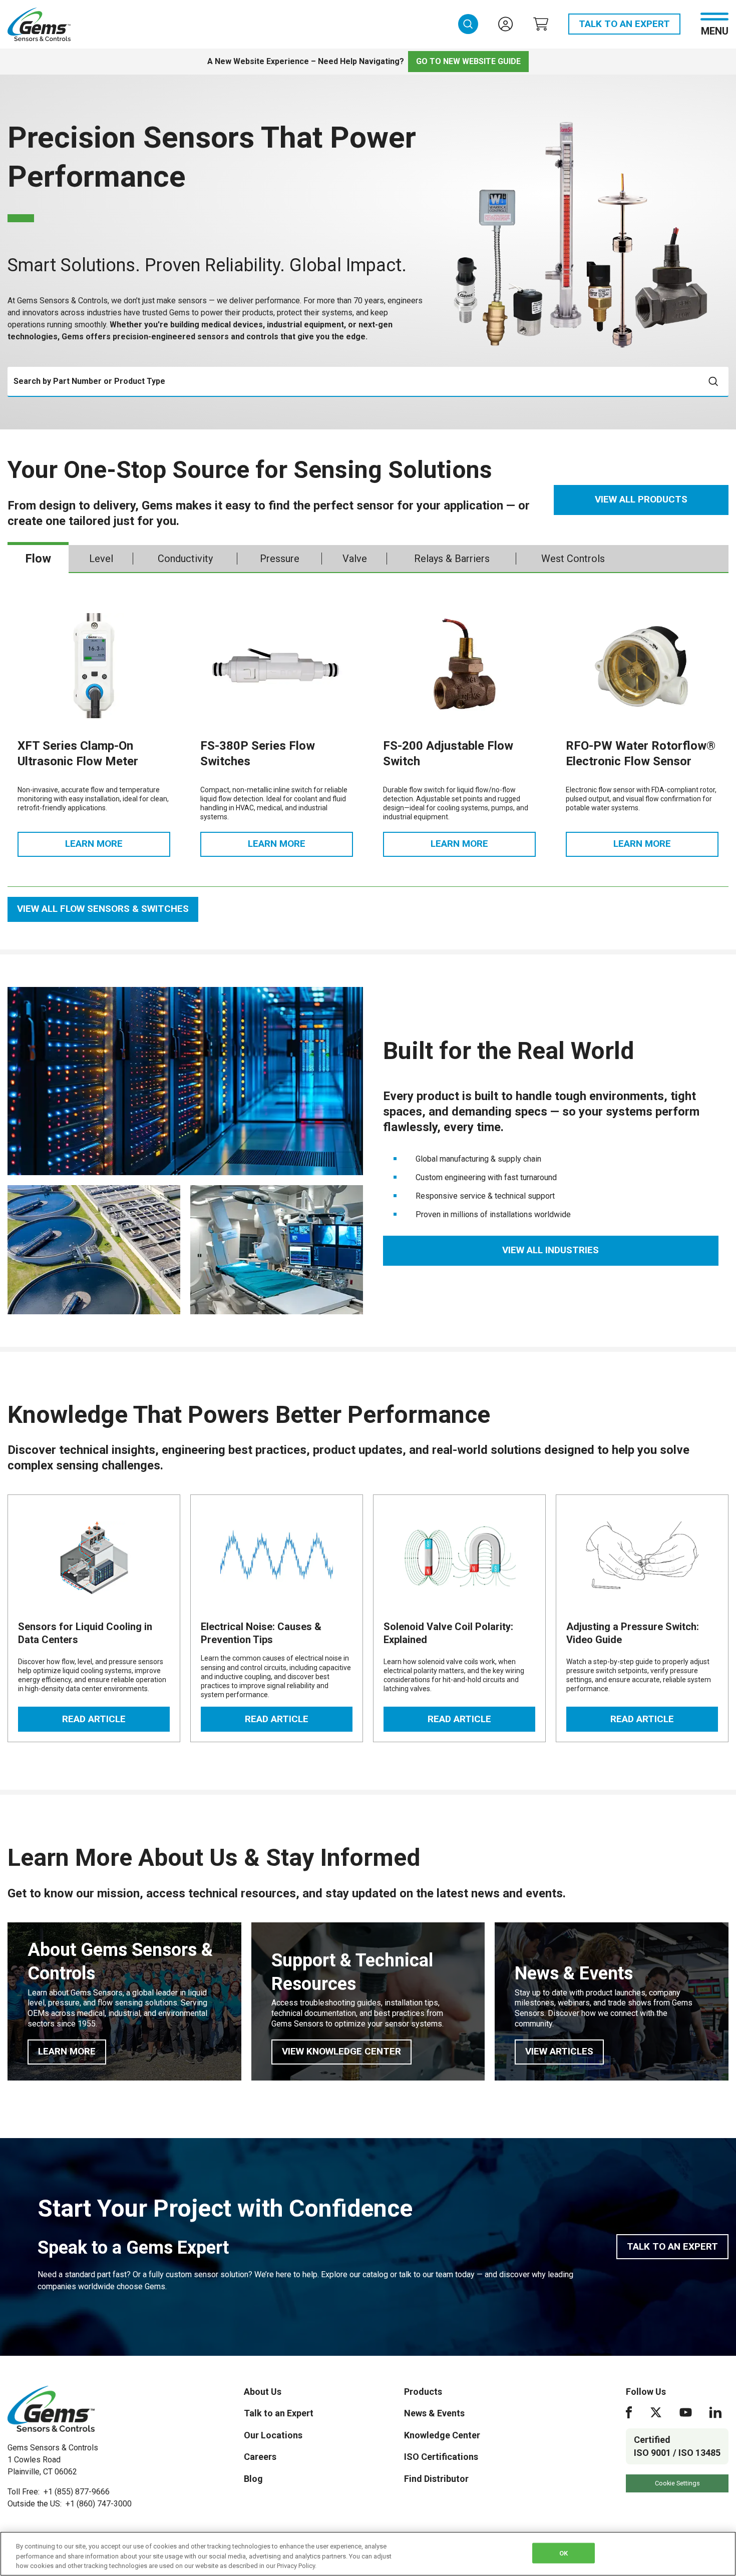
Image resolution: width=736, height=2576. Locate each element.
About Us (263, 2392)
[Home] (51, 2409)
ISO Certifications (441, 2457)
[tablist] (368, 559)
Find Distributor (436, 2479)
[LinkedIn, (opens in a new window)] (715, 2412)
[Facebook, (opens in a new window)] (629, 2412)
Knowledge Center (442, 2435)
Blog (253, 2479)
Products (423, 2392)
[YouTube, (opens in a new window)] (686, 2412)
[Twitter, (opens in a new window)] (656, 2412)
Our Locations (273, 2435)
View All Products (641, 499)
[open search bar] (468, 24)
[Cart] (541, 24)
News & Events (434, 2413)
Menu (715, 30)
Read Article (116, 1722)
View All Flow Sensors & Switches (103, 909)
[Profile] (506, 24)
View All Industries (550, 1250)
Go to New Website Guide (468, 61)
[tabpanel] (368, 757)
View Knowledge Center (347, 2054)
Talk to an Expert (624, 24)
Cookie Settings (677, 2483)
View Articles (565, 2054)
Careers (260, 2457)
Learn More (118, 847)
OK (564, 2553)
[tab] (38, 559)
